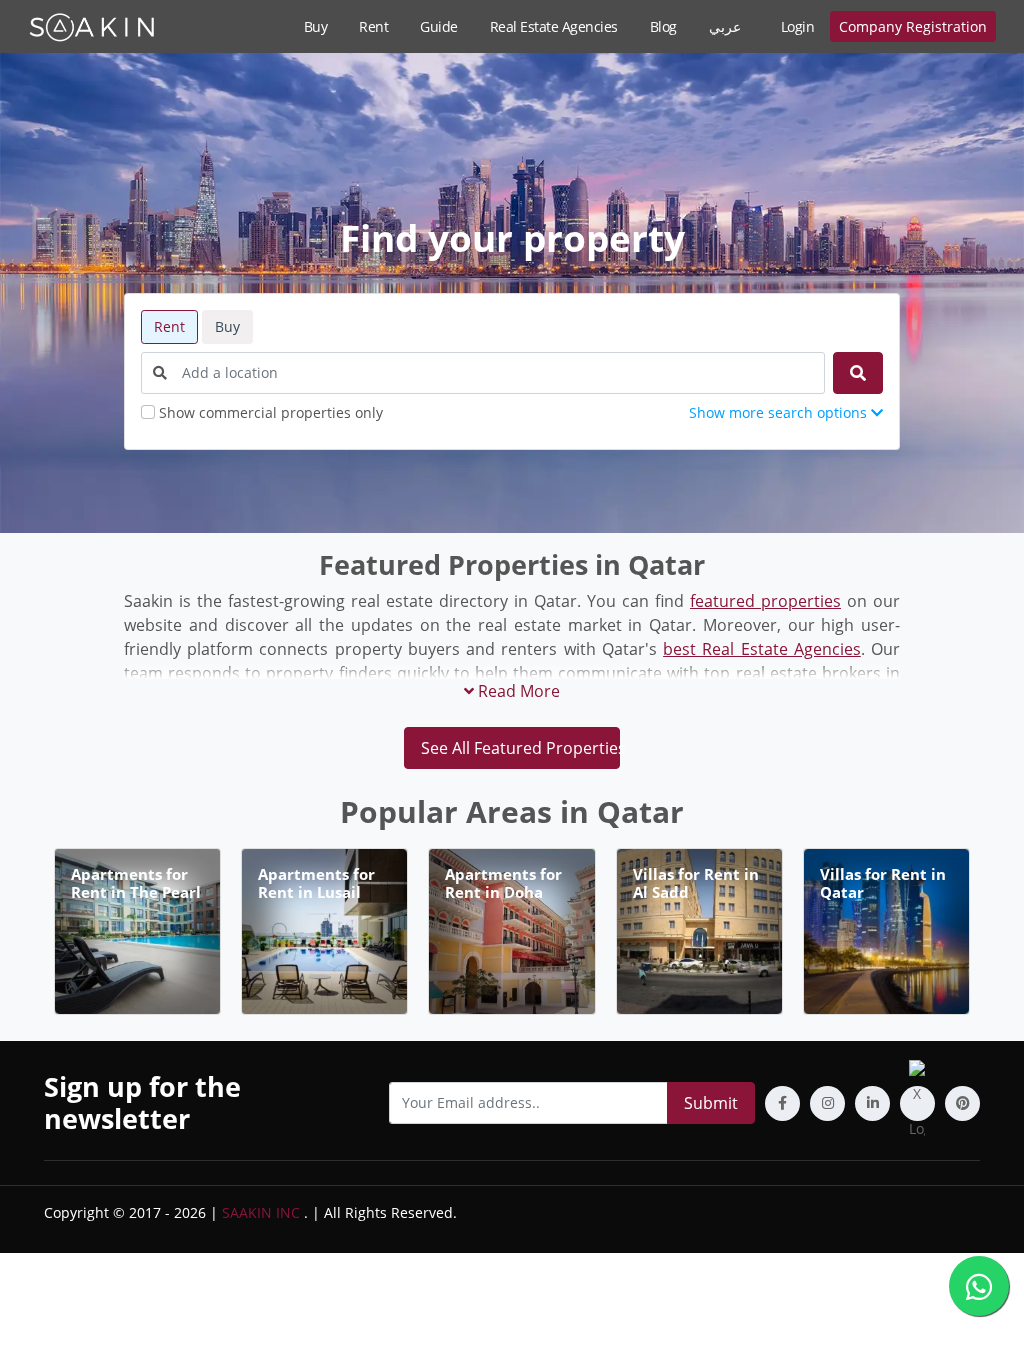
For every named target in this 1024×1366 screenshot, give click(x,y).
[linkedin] (872, 1103)
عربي (725, 26)
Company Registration (913, 26)
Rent (373, 26)
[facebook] (782, 1103)
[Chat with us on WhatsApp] (979, 1286)
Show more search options (780, 412)
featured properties (765, 601)
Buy (316, 26)
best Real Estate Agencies (762, 649)
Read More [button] (517, 691)
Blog (663, 26)
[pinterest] (962, 1103)
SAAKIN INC (261, 1212)
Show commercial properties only (271, 412)
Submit (711, 1103)
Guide (439, 26)
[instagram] (827, 1103)
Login (798, 26)
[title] (858, 373)
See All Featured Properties (520, 748)
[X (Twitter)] (917, 1103)
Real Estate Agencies (554, 26)
